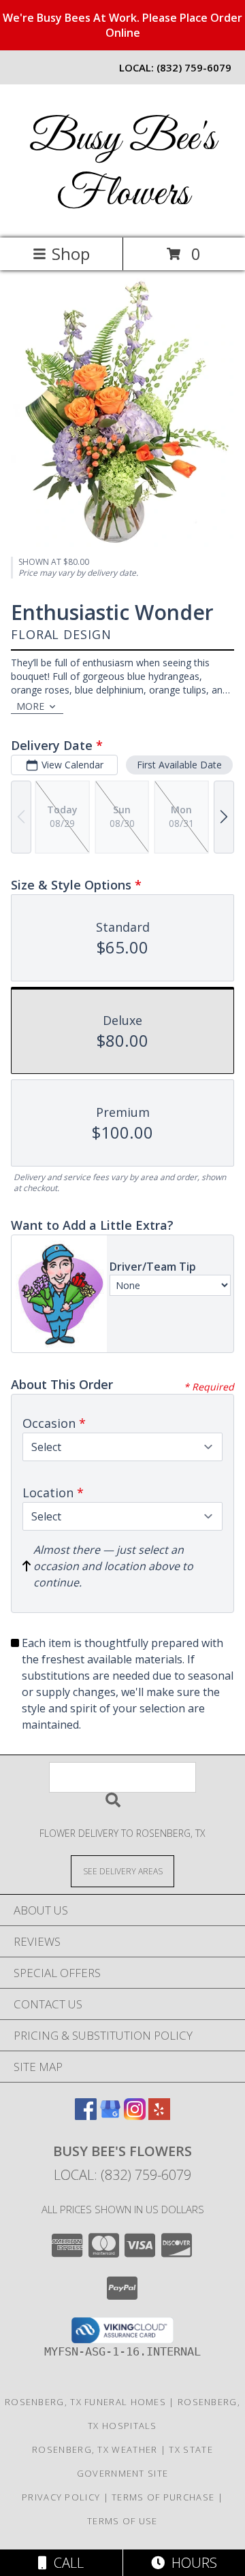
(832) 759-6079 (194, 67)
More (30, 706)
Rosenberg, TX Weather (95, 2449)
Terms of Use (122, 2521)
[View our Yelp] (159, 2116)
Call (65, 2563)
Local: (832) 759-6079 (122, 2175)
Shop (71, 254)
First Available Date (179, 765)
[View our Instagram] (135, 2116)
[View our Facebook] (86, 2116)
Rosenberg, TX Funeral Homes (85, 2402)
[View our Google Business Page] (110, 2116)
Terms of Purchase (163, 2497)
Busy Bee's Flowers (122, 167)
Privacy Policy (61, 2497)
